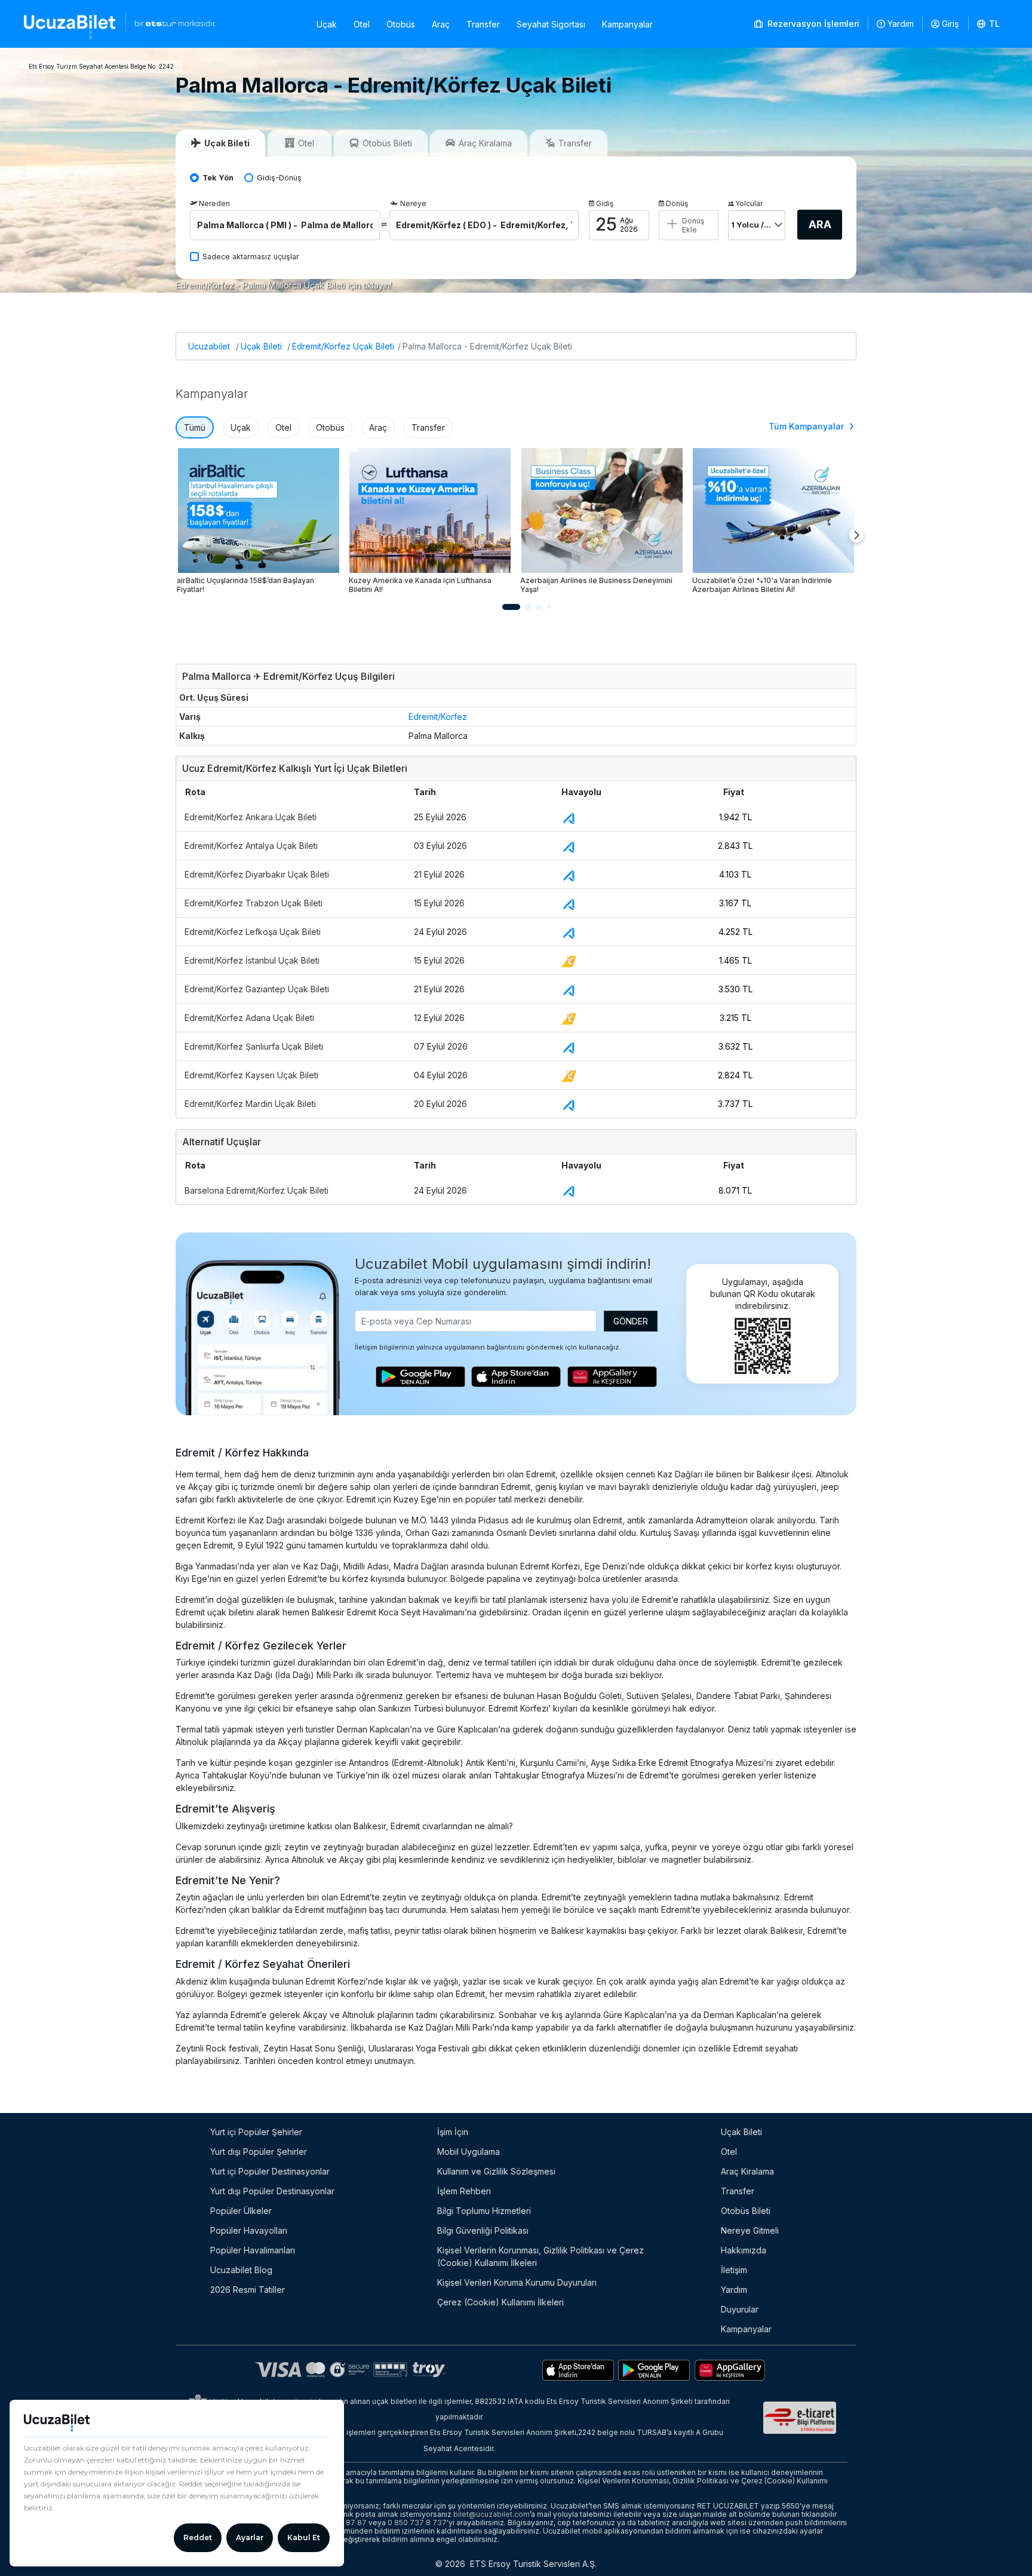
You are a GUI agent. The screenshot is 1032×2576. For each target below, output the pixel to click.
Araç (441, 24)
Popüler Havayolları (249, 2230)
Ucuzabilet (209, 346)
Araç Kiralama (747, 2171)
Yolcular (749, 203)
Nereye (413, 203)
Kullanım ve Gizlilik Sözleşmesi (496, 2171)
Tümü (195, 427)
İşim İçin (453, 2132)
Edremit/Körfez (438, 717)
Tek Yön (218, 178)
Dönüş (677, 203)
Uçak (327, 24)
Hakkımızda (744, 2250)
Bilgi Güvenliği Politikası (483, 2230)
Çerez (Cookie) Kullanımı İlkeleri (500, 2302)
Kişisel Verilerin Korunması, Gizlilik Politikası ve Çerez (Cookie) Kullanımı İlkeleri (540, 2256)
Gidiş (605, 203)
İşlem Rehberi (464, 2191)
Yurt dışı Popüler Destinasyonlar (272, 2191)
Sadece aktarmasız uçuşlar (251, 257)
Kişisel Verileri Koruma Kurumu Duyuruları (517, 2282)
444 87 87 (348, 2523)
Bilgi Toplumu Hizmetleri (484, 2211)
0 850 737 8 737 (417, 2523)
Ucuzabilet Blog (241, 2270)
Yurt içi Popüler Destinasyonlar (270, 2171)
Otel (362, 24)
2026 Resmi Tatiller (248, 2290)
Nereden (214, 203)
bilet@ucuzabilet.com (492, 2514)
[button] (989, 24)
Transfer (483, 24)
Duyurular (740, 2309)
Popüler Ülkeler (241, 2211)
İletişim (734, 2270)
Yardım (901, 24)
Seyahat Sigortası (551, 24)
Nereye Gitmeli (750, 2230)
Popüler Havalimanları (253, 2250)
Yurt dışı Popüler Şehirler (259, 2152)
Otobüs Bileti (746, 2211)
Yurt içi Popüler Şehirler (256, 2132)
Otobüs (401, 24)
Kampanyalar (627, 24)
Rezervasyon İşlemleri (812, 24)
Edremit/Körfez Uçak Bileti (343, 346)
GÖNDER (631, 1321)
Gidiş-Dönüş (279, 178)
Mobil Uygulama (469, 2152)
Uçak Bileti (261, 346)
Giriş (950, 24)
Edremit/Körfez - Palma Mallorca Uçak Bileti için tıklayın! (284, 285)
